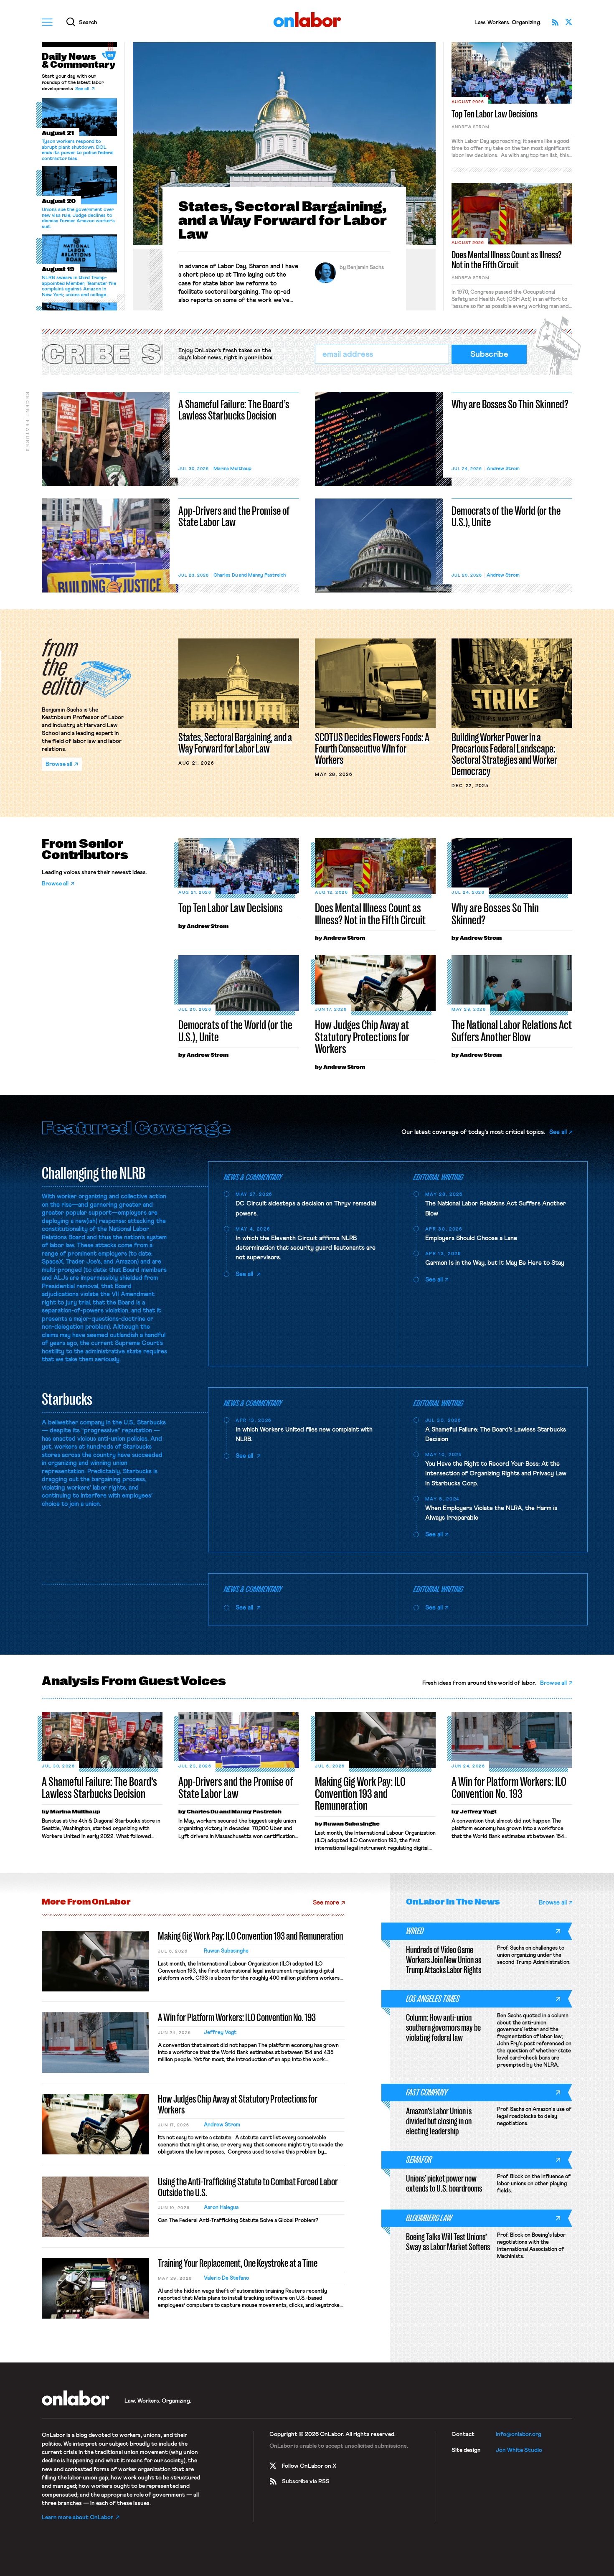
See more (326, 1903)
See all (82, 89)
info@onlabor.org (519, 2434)
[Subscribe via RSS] (555, 22)
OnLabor (307, 20)
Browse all (55, 884)
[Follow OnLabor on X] (568, 22)
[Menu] (47, 22)
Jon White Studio (519, 2450)
